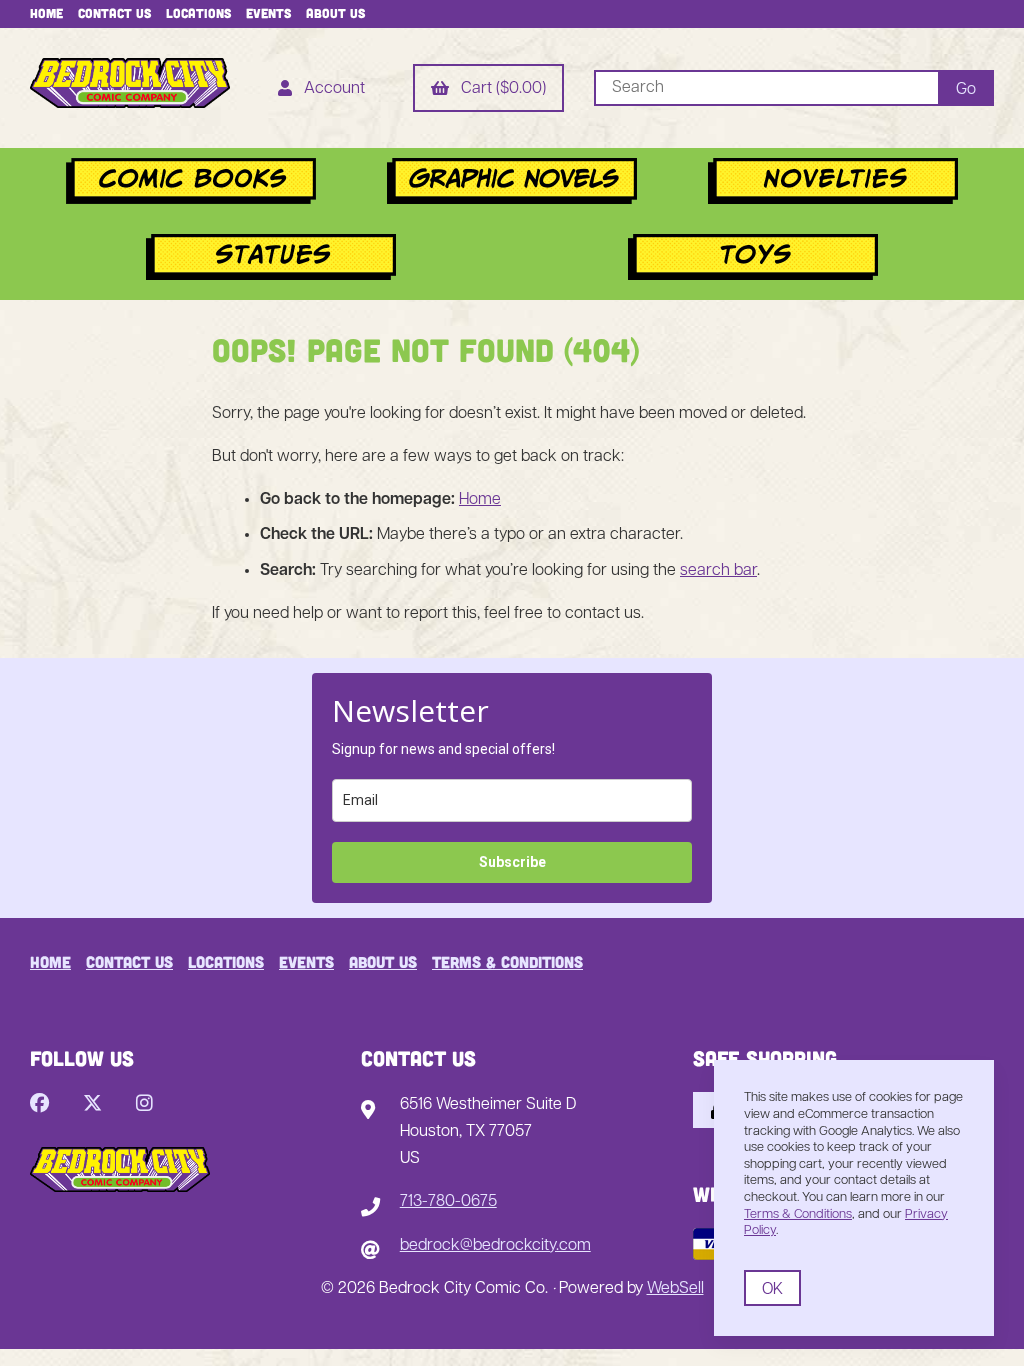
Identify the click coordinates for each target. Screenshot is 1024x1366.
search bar (718, 571)
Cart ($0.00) (499, 89)
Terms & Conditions (507, 961)
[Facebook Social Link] (39, 1105)
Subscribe (512, 862)
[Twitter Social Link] (92, 1105)
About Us (335, 13)
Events (268, 13)
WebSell (675, 1289)
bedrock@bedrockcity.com (495, 1246)
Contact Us (114, 13)
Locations (198, 13)
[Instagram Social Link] (144, 1105)
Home (46, 13)
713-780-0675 (448, 1202)
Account (330, 89)
